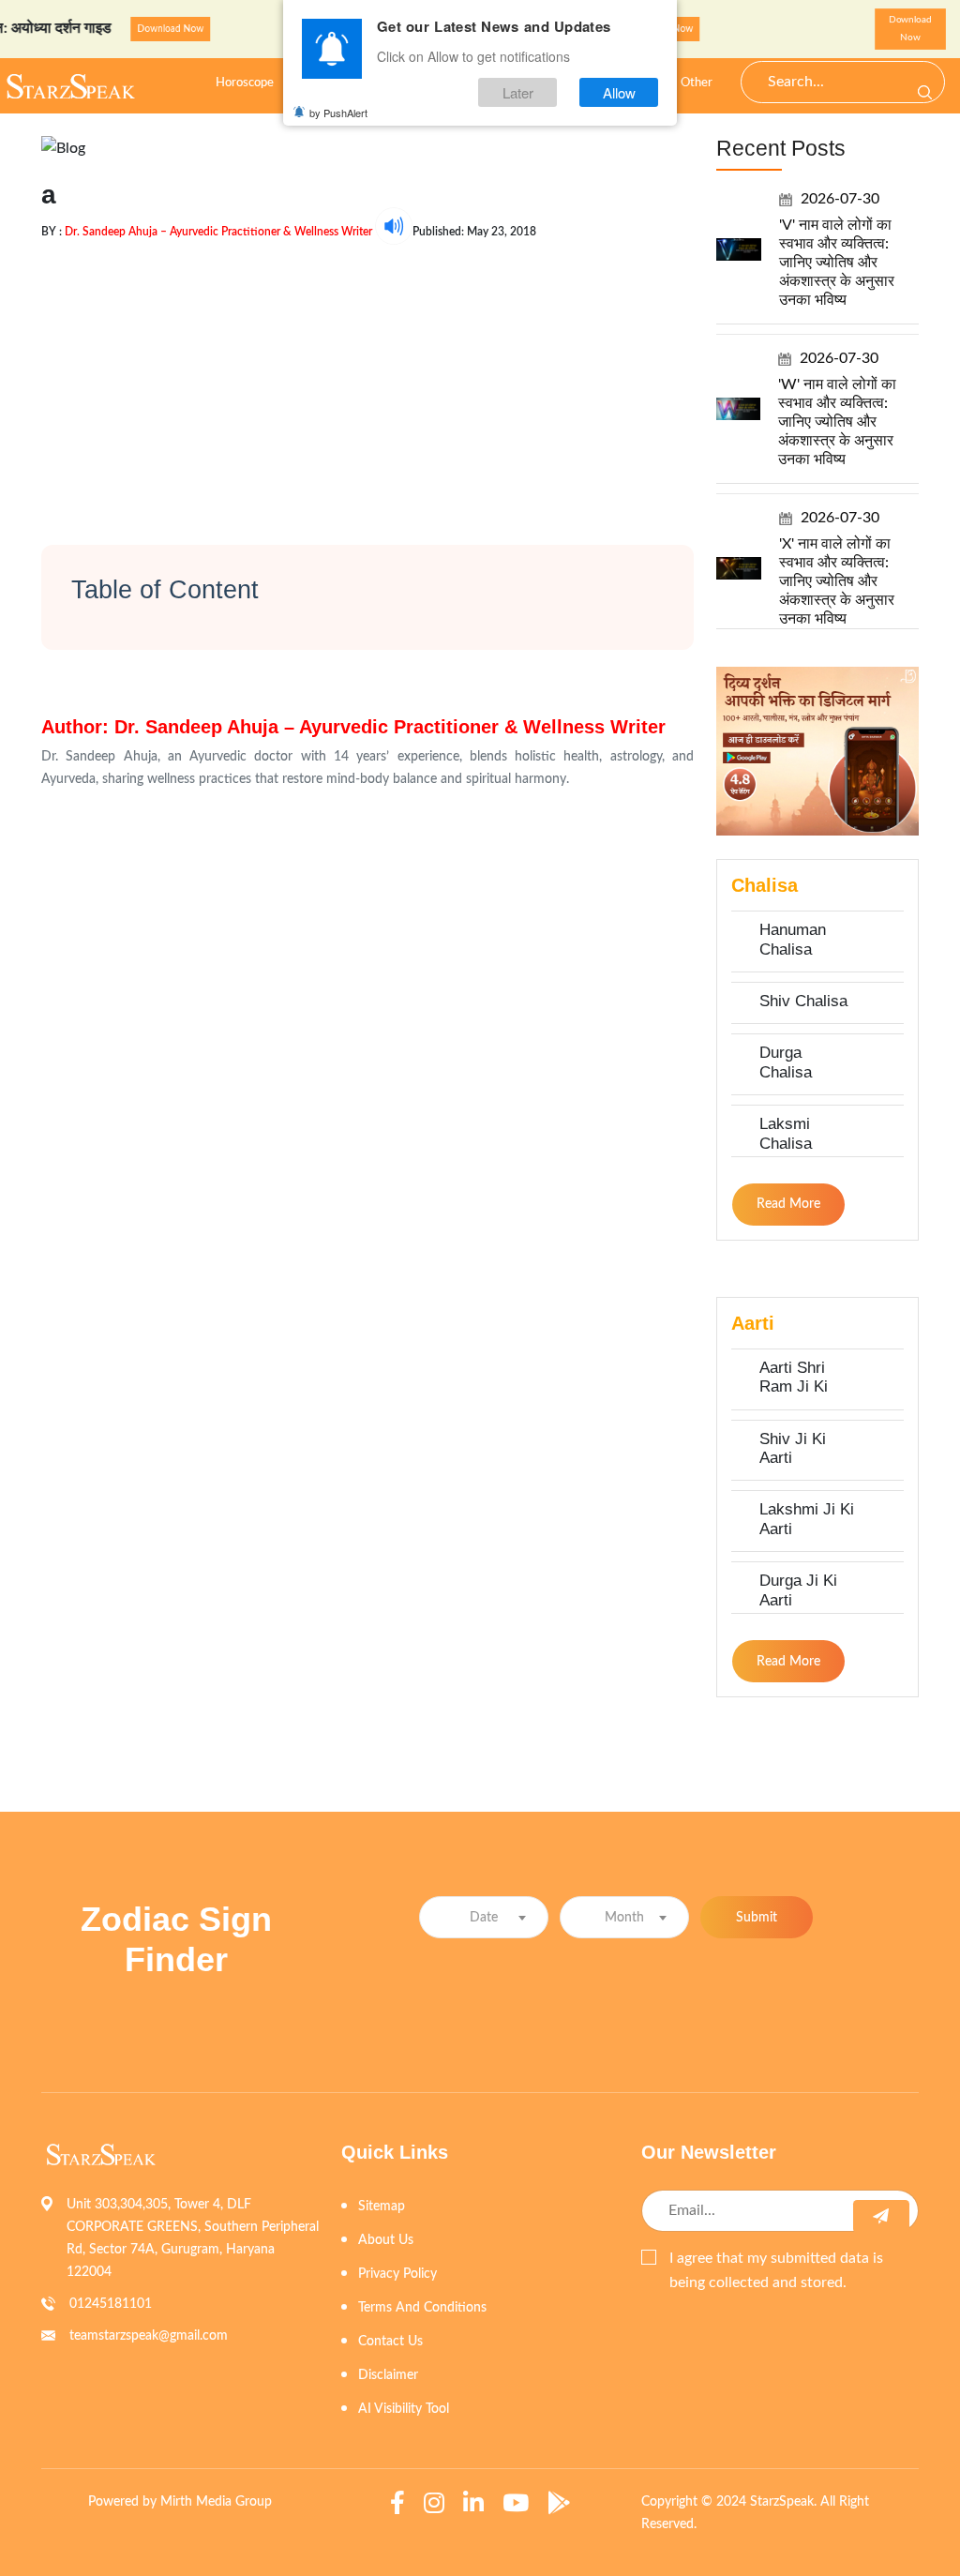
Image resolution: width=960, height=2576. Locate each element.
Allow (619, 92)
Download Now (139, 29)
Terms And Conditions (422, 2308)
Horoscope (245, 83)
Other (697, 83)
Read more (788, 1204)
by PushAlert (338, 113)
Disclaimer (388, 2375)
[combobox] (484, 1917)
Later (518, 92)
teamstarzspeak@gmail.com (149, 2336)
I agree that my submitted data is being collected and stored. (776, 2270)
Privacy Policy (397, 2274)
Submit (757, 1918)
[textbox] (484, 1918)
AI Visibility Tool (404, 2409)
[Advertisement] (367, 376)
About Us (386, 2240)
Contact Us (390, 2342)
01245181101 (111, 2304)
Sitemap (382, 2207)
